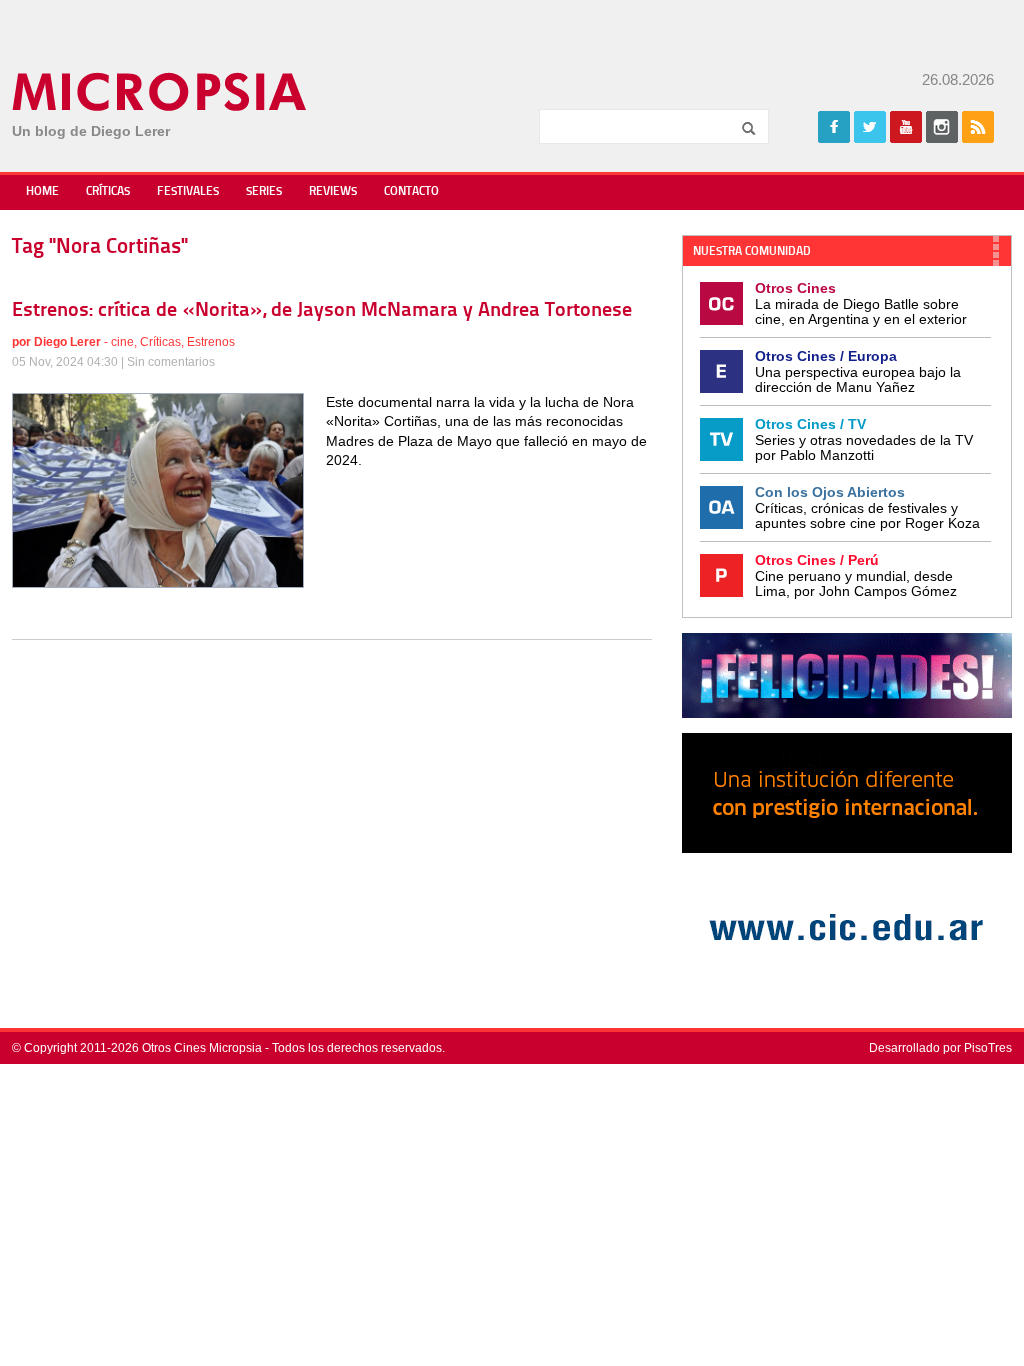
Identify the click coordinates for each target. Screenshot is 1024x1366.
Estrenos (211, 342)
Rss (978, 127)
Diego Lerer (67, 342)
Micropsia (160, 92)
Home (42, 192)
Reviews (333, 192)
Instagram (942, 127)
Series (264, 192)
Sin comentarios (171, 362)
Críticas (108, 192)
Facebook (834, 127)
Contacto (411, 192)
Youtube (906, 127)
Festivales (188, 192)
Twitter (870, 127)
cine (122, 342)
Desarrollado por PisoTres (940, 1048)
